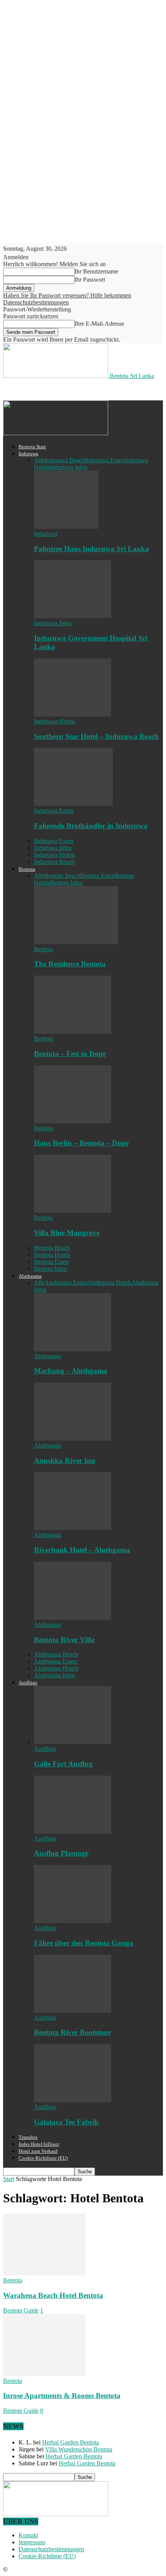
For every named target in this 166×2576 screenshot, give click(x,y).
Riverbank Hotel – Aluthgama (82, 1550)
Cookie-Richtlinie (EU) (43, 2158)
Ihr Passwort (90, 279)
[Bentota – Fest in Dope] (73, 1032)
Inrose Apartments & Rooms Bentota (62, 2396)
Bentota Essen (98, 876)
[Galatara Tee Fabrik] (73, 2100)
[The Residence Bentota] (76, 942)
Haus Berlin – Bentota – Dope (81, 1143)
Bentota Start (32, 447)
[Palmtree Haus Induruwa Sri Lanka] (66, 527)
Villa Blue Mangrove (67, 1233)
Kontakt (28, 2535)
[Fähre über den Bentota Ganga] (73, 1921)
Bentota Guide (21, 2310)
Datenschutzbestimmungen (36, 302)
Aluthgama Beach (56, 1654)
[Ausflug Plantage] (73, 1832)
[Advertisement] (65, 389)
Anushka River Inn (65, 1461)
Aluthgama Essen (66, 1283)
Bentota (27, 869)
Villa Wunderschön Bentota (79, 2449)
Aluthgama (30, 1276)
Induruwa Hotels (54, 721)
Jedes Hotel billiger (39, 2144)
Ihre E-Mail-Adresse (99, 324)
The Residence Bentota (70, 964)
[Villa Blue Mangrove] (73, 1211)
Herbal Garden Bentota (70, 2442)
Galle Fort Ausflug (63, 1764)
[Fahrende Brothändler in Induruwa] (73, 804)
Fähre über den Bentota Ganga (84, 1943)
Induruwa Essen (105, 460)
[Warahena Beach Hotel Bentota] (44, 2273)
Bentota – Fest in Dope (70, 1054)
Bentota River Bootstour (73, 2032)
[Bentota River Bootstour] (73, 2011)
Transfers (28, 2137)
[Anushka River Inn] (73, 1438)
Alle (39, 460)
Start (9, 2179)
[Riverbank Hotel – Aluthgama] (73, 1528)
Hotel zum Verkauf (38, 2151)
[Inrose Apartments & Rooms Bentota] (44, 2374)
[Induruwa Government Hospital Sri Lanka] (73, 616)
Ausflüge (28, 1683)
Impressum (32, 2542)
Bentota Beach (62, 876)
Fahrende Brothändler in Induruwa (91, 826)
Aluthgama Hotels (109, 1283)
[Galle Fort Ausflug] (73, 1742)
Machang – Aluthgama (71, 1371)
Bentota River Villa (64, 1640)
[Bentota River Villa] (73, 1618)
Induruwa (28, 454)
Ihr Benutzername (96, 271)
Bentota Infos (66, 883)
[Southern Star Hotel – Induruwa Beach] (73, 714)
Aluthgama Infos (54, 1675)
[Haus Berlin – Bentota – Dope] (73, 1121)
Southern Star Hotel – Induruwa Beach (96, 736)
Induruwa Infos (69, 467)
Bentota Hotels (52, 1255)
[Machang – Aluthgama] (73, 1349)
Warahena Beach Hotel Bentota (53, 2295)
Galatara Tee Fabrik (66, 2122)
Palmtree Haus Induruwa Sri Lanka (91, 549)
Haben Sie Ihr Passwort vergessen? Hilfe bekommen (67, 295)
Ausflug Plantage (61, 1853)
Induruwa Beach (65, 460)
